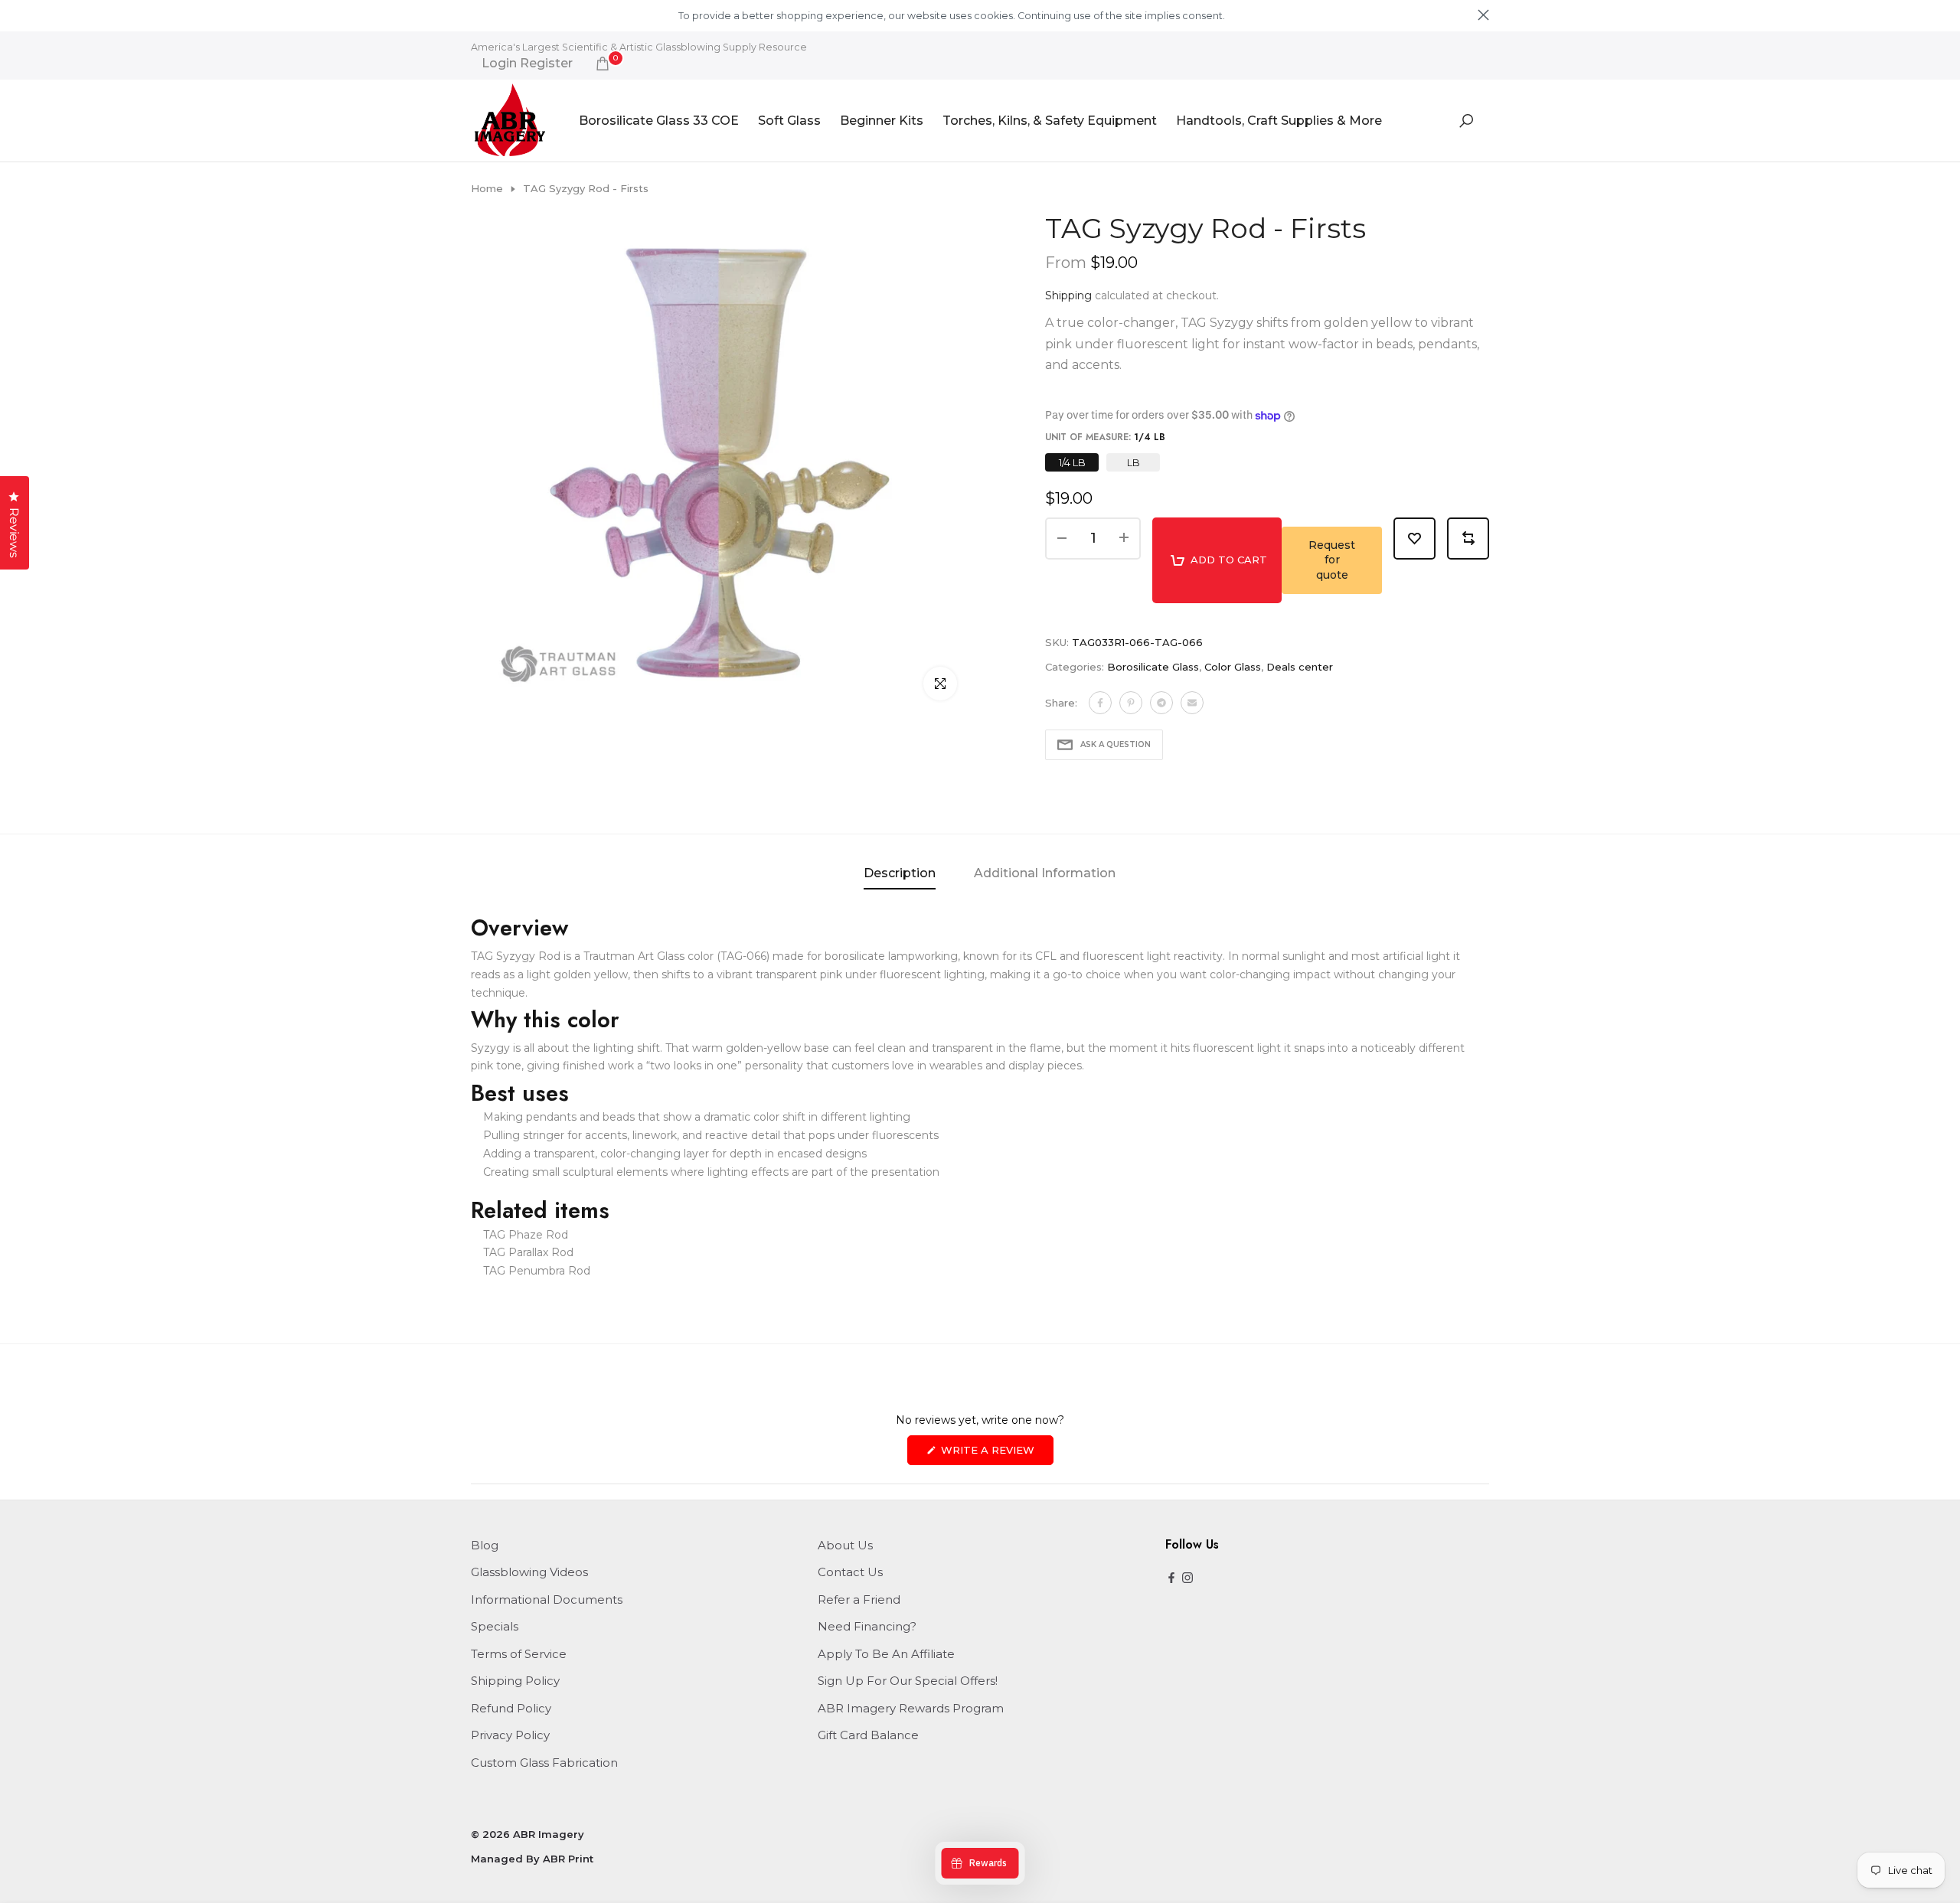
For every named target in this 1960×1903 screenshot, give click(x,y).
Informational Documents (547, 1599)
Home (487, 188)
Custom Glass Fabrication (544, 1763)
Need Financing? (867, 1626)
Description (900, 873)
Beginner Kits (882, 121)
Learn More (1253, 16)
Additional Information (1045, 873)
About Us (845, 1545)
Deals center (1300, 667)
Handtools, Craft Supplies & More (1279, 121)
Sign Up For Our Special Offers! (908, 1681)
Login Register (527, 64)
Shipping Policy (515, 1681)
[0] (603, 64)
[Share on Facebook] (1100, 703)
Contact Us (850, 1572)
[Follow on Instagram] (1187, 1579)
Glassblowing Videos (529, 1572)
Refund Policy (511, 1708)
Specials (495, 1626)
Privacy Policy (510, 1735)
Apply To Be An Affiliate (886, 1654)
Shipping (1068, 295)
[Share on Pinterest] (1131, 703)
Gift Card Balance (868, 1735)
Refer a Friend (859, 1599)
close (477, 15)
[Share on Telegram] (1161, 703)
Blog (485, 1545)
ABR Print (568, 1859)
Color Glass (1233, 667)
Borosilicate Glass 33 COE (659, 121)
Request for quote (1332, 560)
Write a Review (996, 1454)
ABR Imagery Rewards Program (911, 1708)
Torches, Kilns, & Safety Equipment (1050, 121)
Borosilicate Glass (1153, 667)
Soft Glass (789, 121)
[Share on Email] (1192, 703)
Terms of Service (519, 1654)
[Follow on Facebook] (1171, 1579)
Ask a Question (1116, 744)
